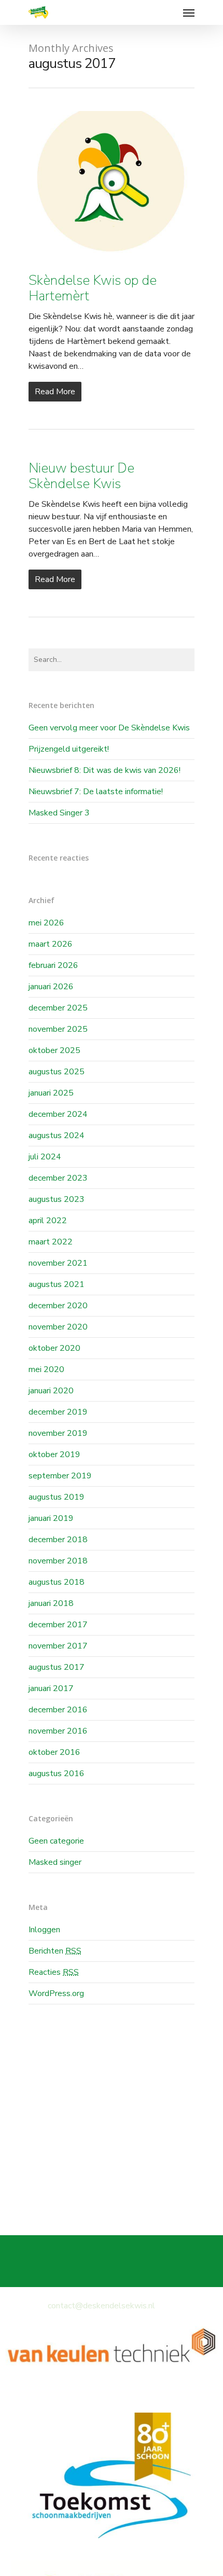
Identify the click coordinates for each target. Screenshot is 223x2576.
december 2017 (58, 1625)
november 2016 (58, 1731)
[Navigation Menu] (189, 12)
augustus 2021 (57, 1284)
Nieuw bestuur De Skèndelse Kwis (81, 476)
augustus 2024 (57, 1135)
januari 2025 (51, 1093)
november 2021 (58, 1263)
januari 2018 (51, 1603)
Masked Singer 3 (59, 813)
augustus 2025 (57, 1072)
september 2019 (60, 1476)
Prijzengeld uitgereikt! (69, 749)
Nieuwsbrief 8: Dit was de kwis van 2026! (104, 770)
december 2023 (58, 1178)
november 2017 (58, 1646)
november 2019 (58, 1433)
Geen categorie (56, 1841)
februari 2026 (53, 965)
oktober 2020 (54, 1348)
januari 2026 (51, 987)
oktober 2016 (54, 1752)
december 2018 (58, 1540)
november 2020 (58, 1327)
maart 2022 (51, 1242)
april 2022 (48, 1221)
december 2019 (58, 1412)
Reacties (54, 1972)
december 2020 (58, 1306)
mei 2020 (46, 1369)
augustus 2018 (57, 1582)
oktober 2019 (54, 1455)
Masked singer (55, 1862)
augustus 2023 (57, 1199)
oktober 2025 (54, 1050)
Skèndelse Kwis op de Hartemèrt (93, 288)
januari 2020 (51, 1391)
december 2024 (58, 1114)
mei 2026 (46, 923)
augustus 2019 (57, 1497)
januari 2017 (51, 1688)
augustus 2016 (57, 1774)
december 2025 (58, 1008)
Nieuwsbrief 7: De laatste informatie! (96, 792)
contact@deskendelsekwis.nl (101, 2306)
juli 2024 (45, 1157)
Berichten (55, 1951)
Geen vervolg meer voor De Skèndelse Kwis (109, 728)
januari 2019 (51, 1518)
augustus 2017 (57, 1667)
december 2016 (58, 1710)
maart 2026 (51, 944)
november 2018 (58, 1561)
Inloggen (44, 1930)
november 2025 (58, 1029)
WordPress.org (56, 1993)
